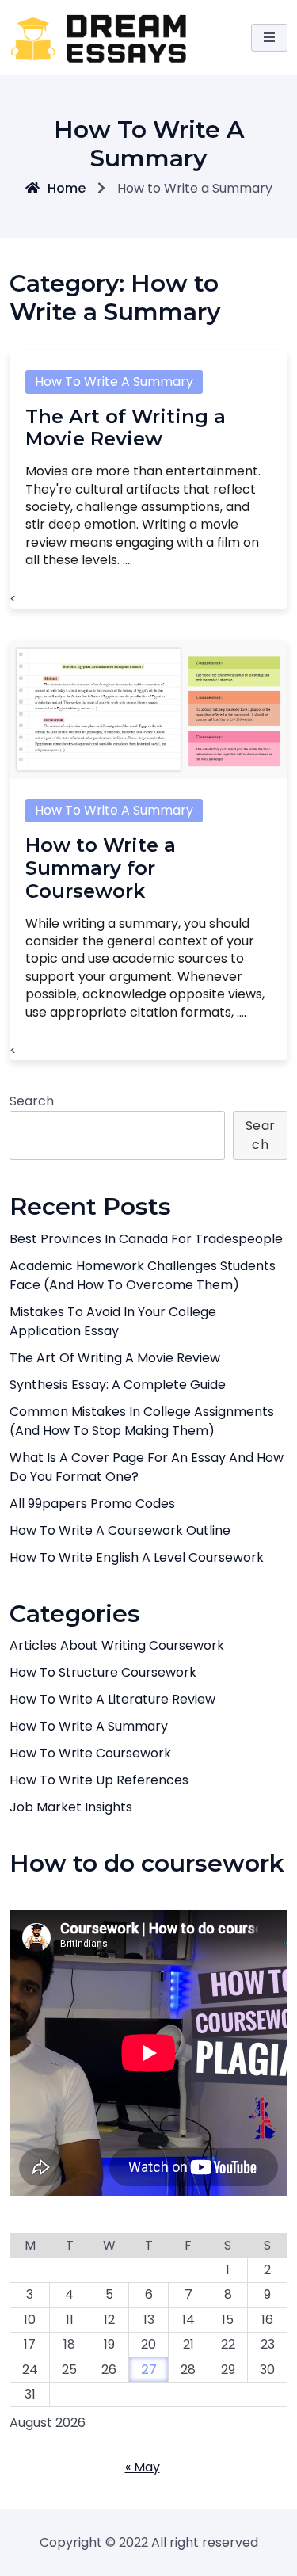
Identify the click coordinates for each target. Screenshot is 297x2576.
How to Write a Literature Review (112, 1699)
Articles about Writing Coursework (117, 1645)
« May (143, 2467)
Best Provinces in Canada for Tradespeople (146, 1239)
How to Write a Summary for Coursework (101, 868)
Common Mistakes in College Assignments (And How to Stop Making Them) (142, 1421)
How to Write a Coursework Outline (120, 1530)
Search (32, 1101)
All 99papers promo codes (92, 1504)
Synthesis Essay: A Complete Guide (118, 1385)
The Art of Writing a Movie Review (126, 428)
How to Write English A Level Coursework (137, 1557)
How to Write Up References (99, 1780)
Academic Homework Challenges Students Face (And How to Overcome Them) (143, 1275)
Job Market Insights (71, 1807)
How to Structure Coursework (103, 1672)
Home (67, 188)
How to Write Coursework (90, 1753)
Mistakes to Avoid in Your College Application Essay (113, 1321)
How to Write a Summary (114, 382)
